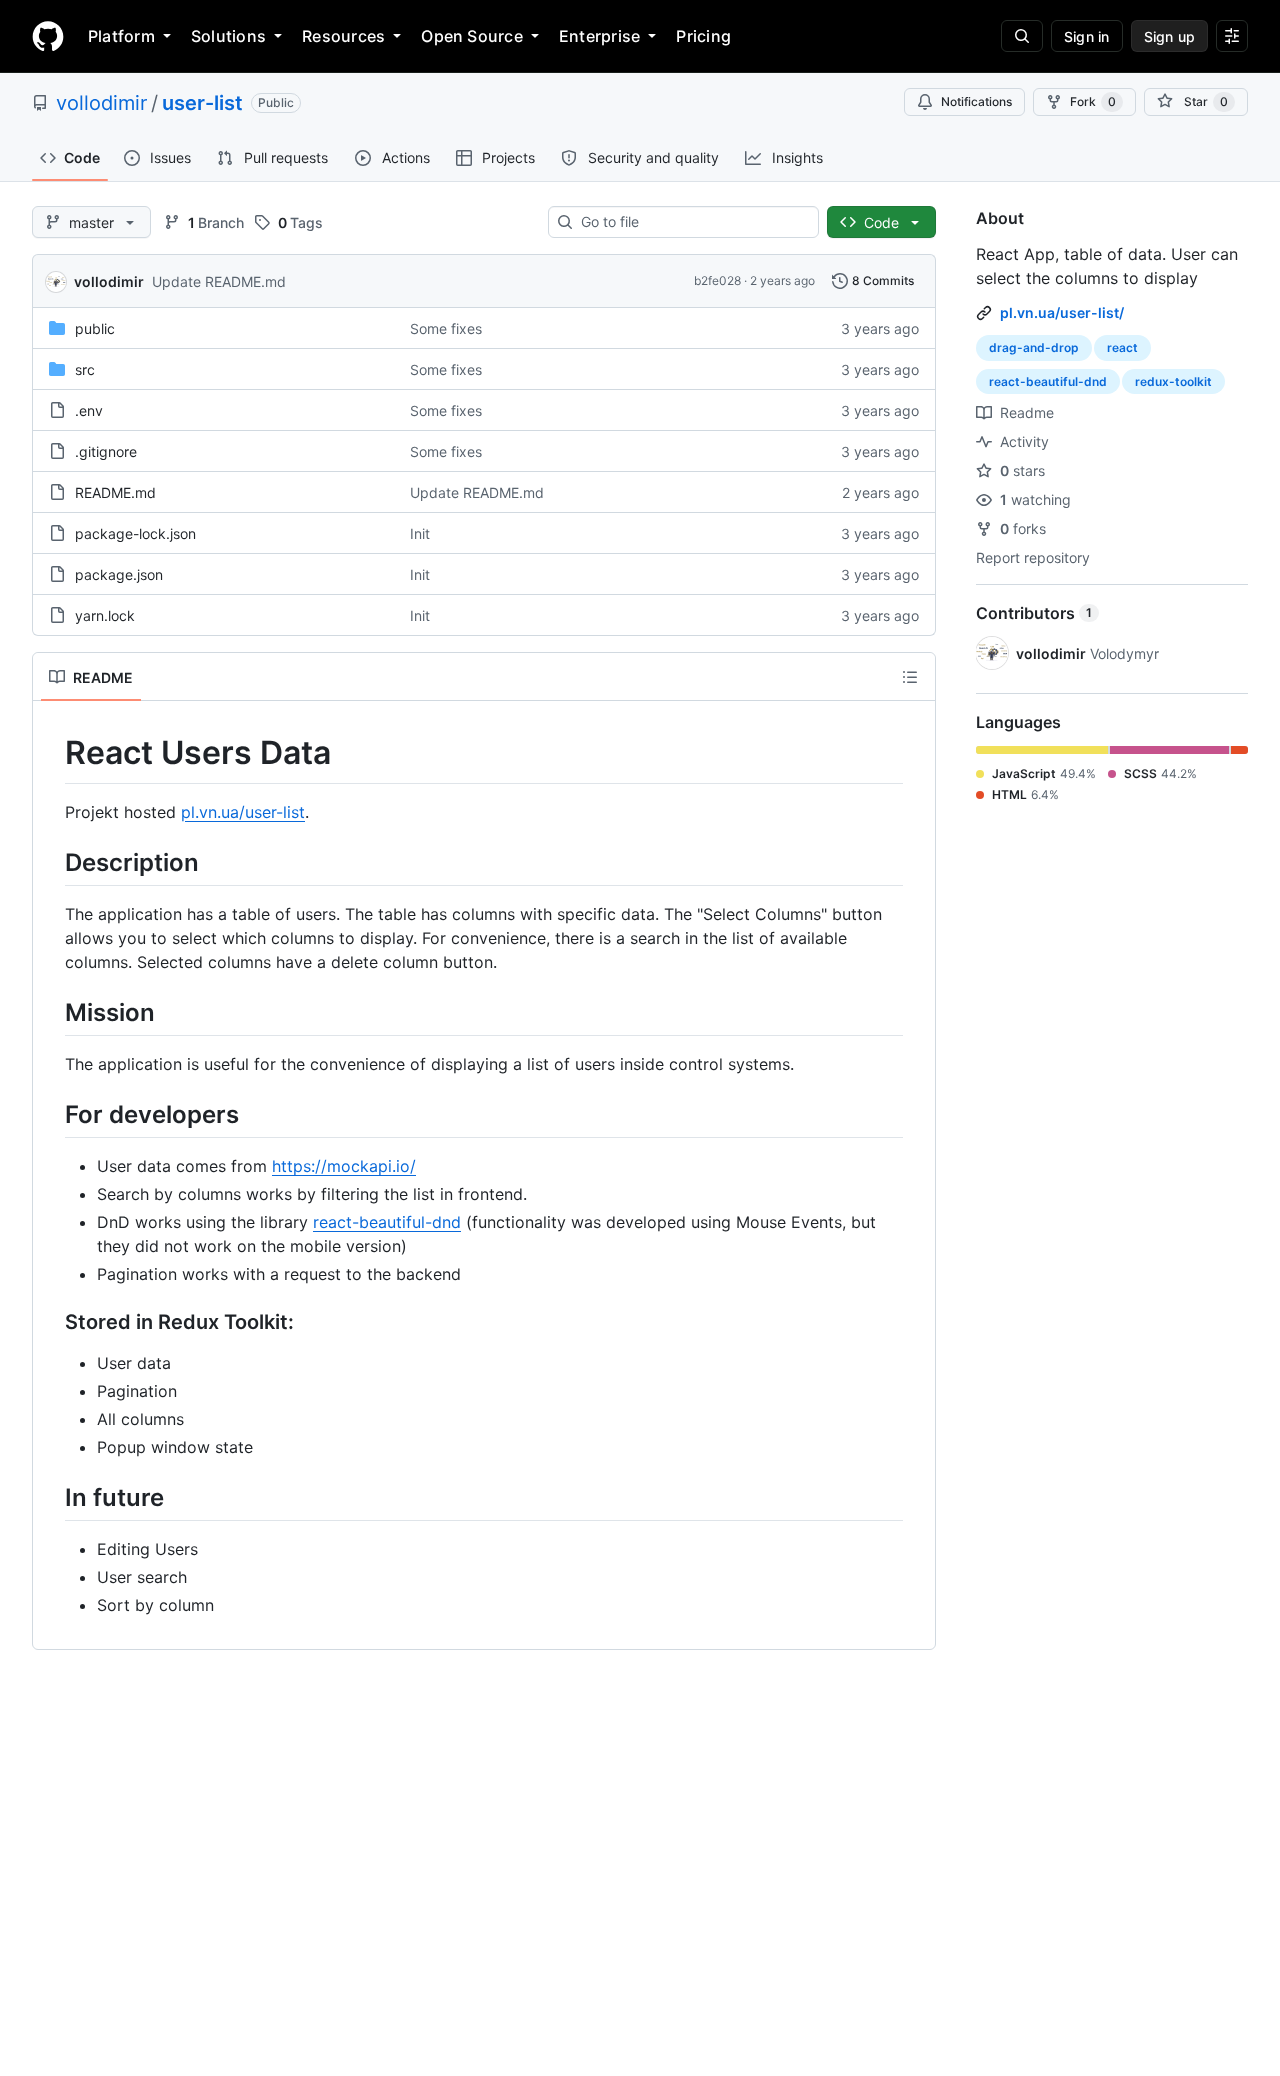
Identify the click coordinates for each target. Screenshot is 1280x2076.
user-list (202, 103)
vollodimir (101, 103)
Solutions (228, 36)
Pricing (703, 36)
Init (420, 533)
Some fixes (446, 328)
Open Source (472, 36)
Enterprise (599, 36)
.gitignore (106, 451)
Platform (121, 36)
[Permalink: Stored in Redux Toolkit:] (51, 1323)
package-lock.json (135, 533)
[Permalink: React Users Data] (51, 753)
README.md (115, 492)
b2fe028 (717, 280)
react (1122, 347)
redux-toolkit (1173, 381)
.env (89, 410)
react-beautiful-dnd (387, 1222)
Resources (343, 36)
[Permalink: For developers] (51, 1114)
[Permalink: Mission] (51, 1012)
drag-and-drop (1034, 347)
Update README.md (219, 281)
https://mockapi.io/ (344, 1166)
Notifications (976, 101)
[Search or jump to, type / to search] (1022, 36)
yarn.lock (105, 615)
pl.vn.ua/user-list (243, 812)
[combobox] (691, 222)
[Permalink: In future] (51, 1497)
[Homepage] (48, 36)
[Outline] (910, 677)
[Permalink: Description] (51, 862)
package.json (119, 574)
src (85, 369)
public (95, 328)
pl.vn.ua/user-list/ (1062, 312)
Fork (1093, 101)
